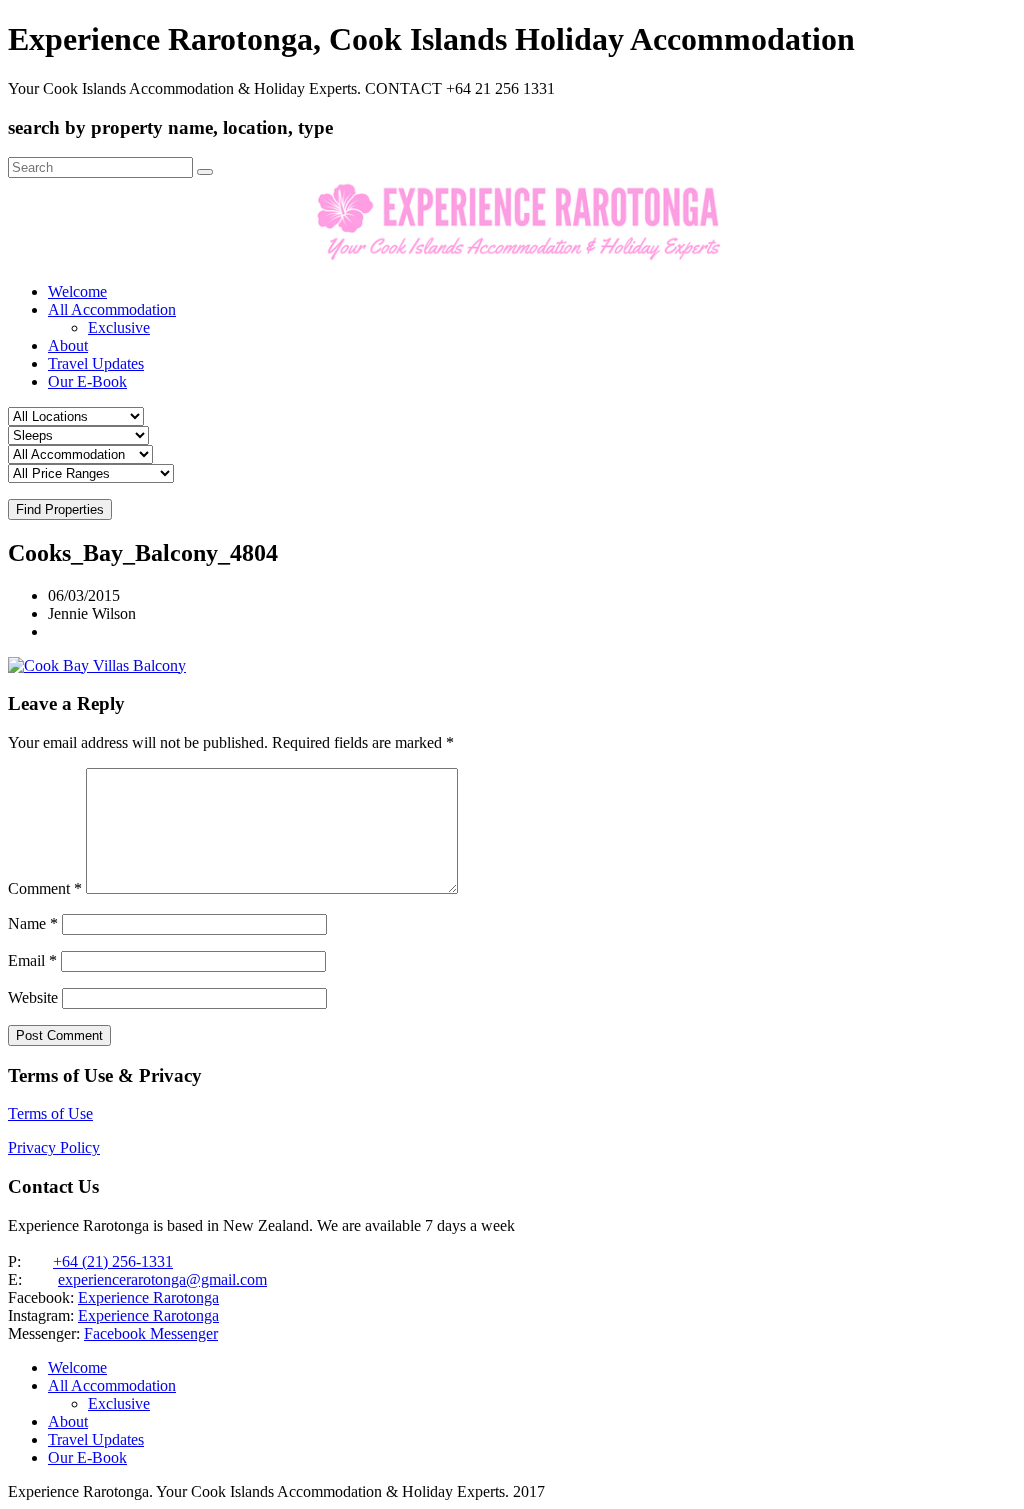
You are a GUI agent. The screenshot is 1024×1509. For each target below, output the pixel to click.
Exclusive (119, 327)
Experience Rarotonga (148, 1297)
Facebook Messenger (151, 1333)
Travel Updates (96, 363)
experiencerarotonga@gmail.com (162, 1279)
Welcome (77, 291)
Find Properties (60, 509)
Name (33, 923)
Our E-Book (87, 381)
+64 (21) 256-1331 (113, 1261)
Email (32, 960)
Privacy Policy (54, 1147)
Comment (45, 888)
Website (33, 997)
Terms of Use (50, 1113)
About (68, 345)
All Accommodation (112, 309)
